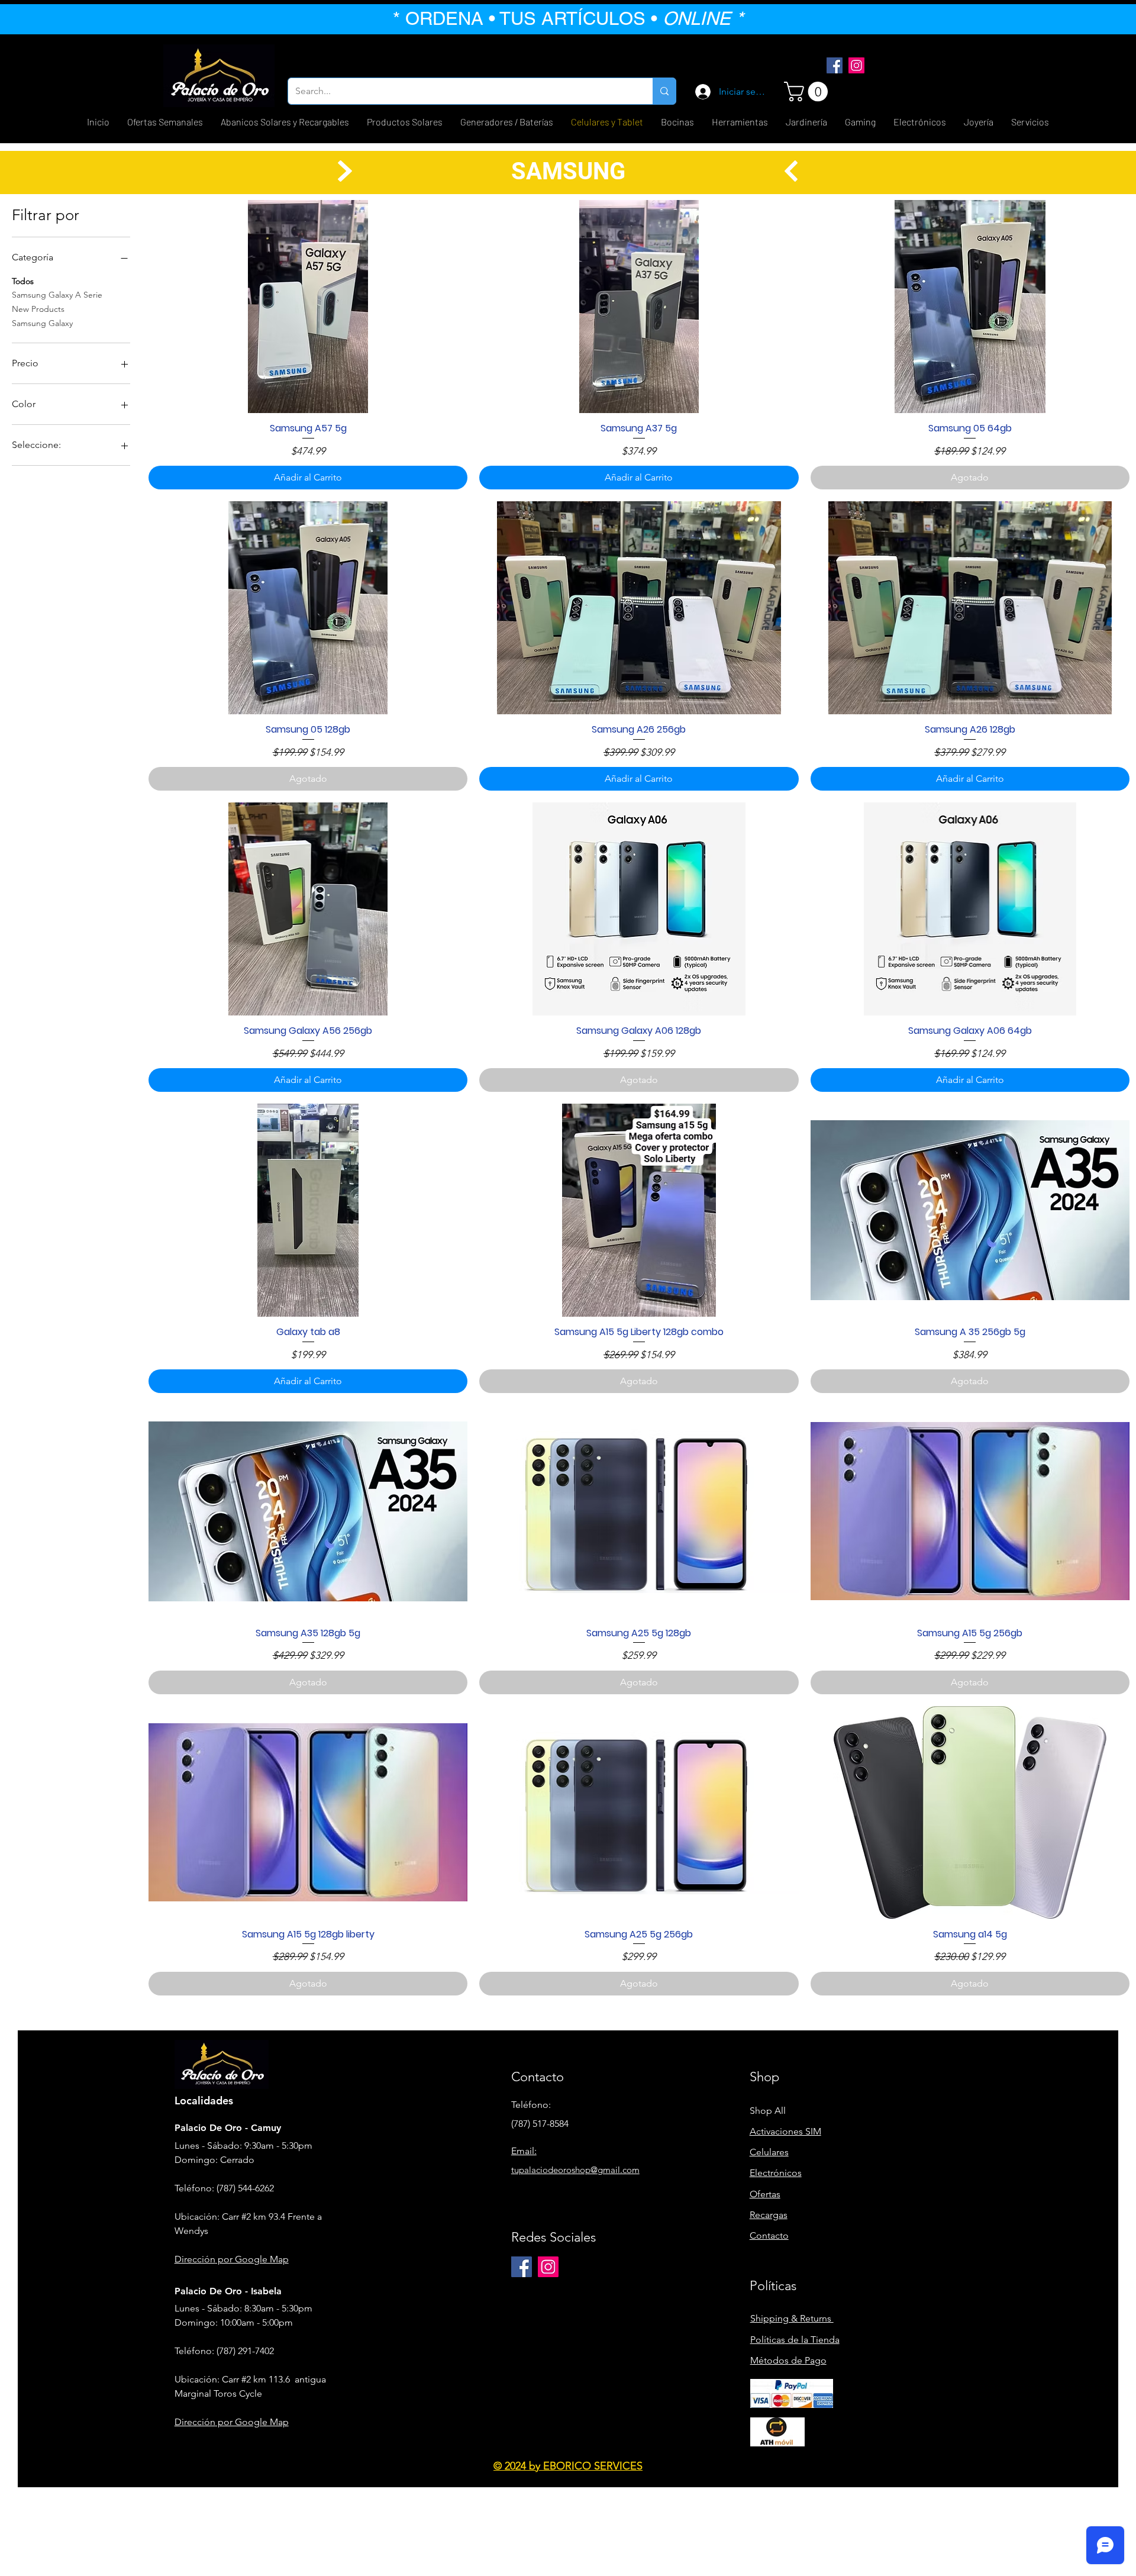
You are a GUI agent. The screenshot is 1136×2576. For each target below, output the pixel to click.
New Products (38, 309)
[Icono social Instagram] (856, 65)
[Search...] (664, 91)
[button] (808, 91)
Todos (23, 281)
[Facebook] (835, 65)
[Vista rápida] (308, 307)
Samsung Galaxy (42, 323)
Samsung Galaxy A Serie (57, 295)
